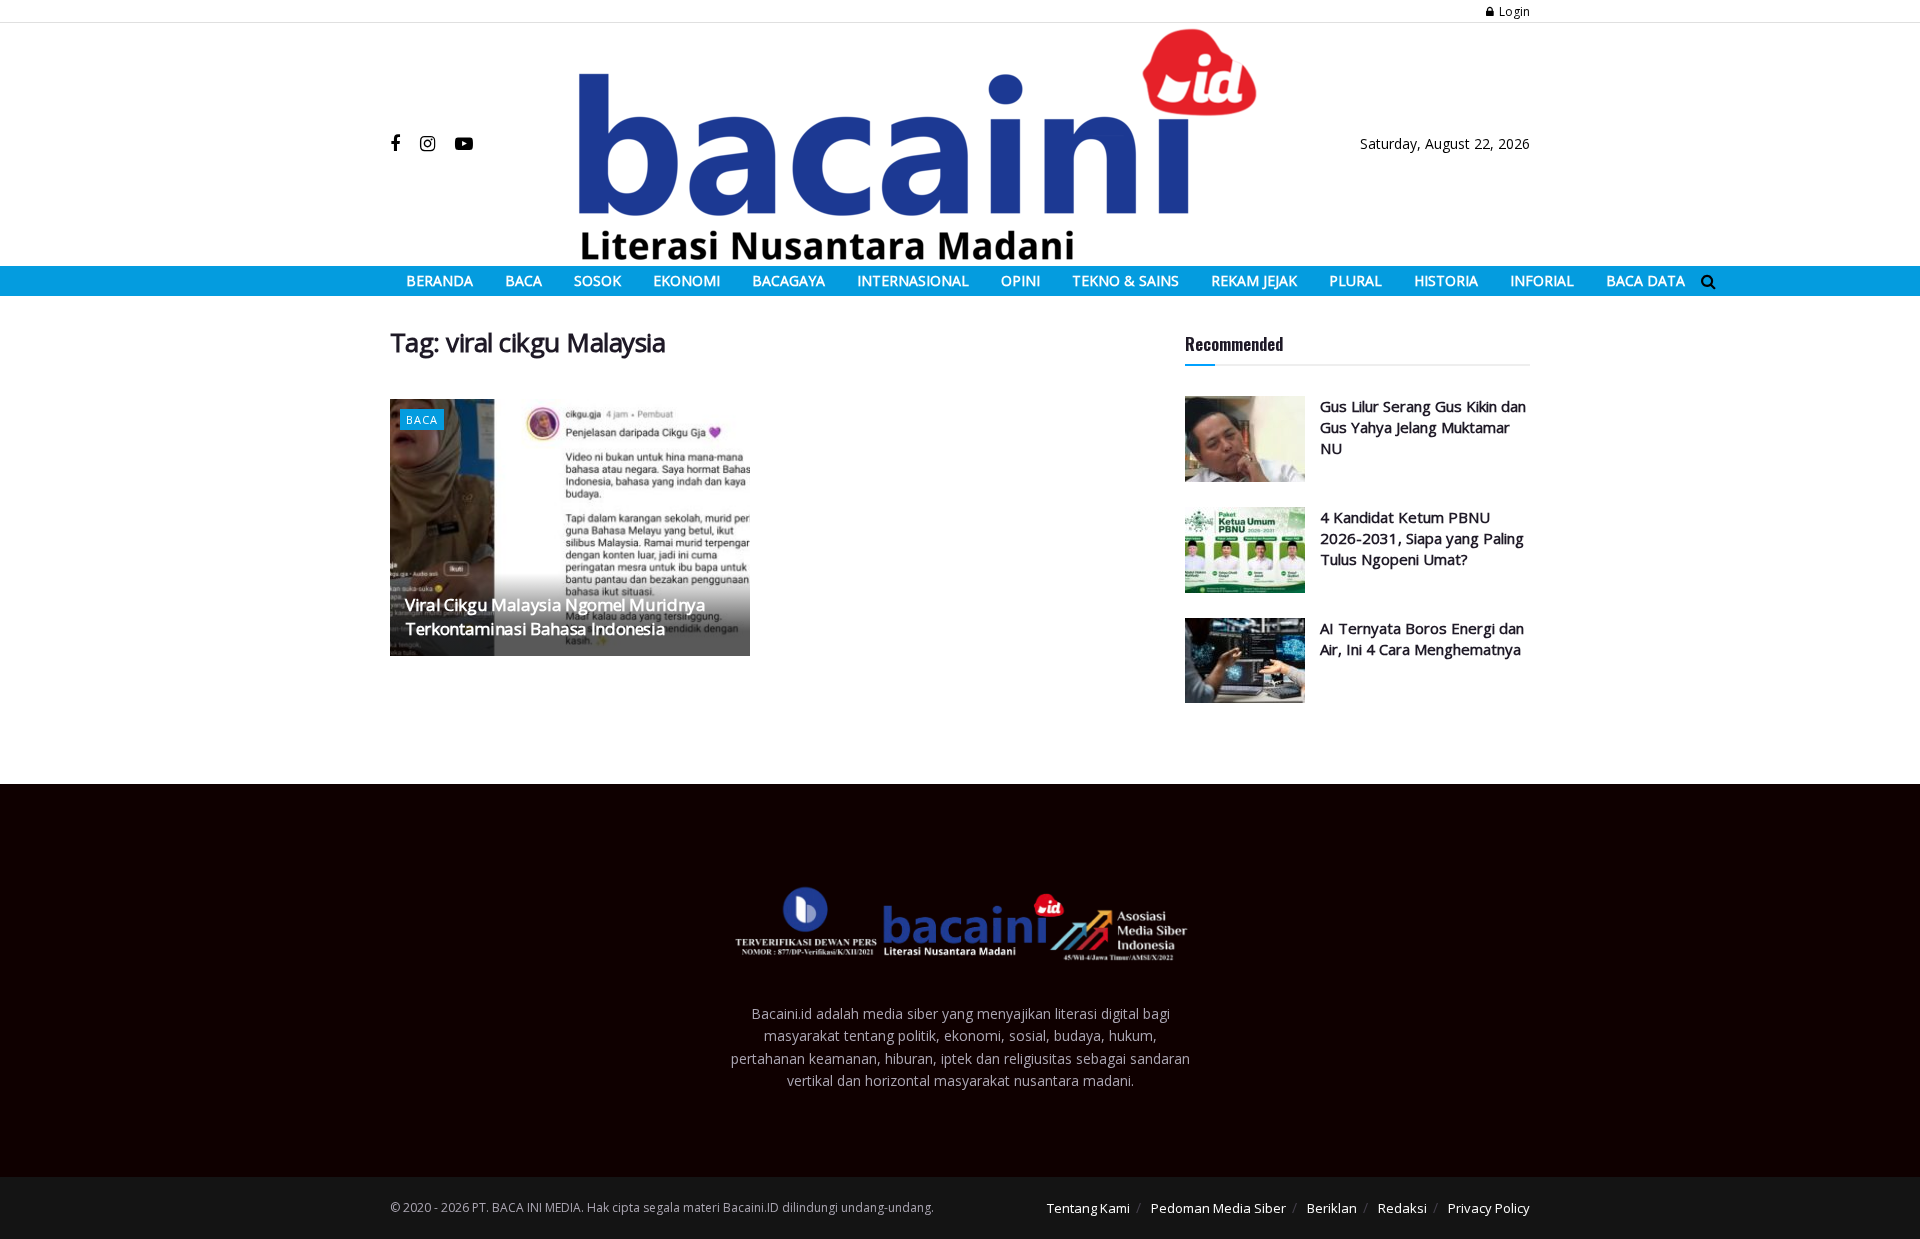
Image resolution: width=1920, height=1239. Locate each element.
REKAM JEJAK (1254, 280)
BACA (523, 280)
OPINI (1020, 280)
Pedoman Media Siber (1218, 1208)
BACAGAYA (788, 280)
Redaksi (1402, 1208)
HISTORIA (1446, 280)
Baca (422, 419)
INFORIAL (1542, 280)
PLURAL (1355, 280)
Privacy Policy (1489, 1208)
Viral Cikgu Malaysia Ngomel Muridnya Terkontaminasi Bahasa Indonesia (555, 616)
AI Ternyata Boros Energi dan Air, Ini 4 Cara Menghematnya (1422, 638)
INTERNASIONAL (913, 280)
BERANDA (439, 280)
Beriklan (1332, 1208)
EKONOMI (686, 280)
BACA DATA (1645, 280)
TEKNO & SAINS (1125, 280)
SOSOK (597, 280)
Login (1513, 11)
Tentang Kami (1088, 1208)
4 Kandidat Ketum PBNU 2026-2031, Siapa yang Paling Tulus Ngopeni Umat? (1422, 538)
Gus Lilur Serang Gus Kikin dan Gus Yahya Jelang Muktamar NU (1423, 427)
